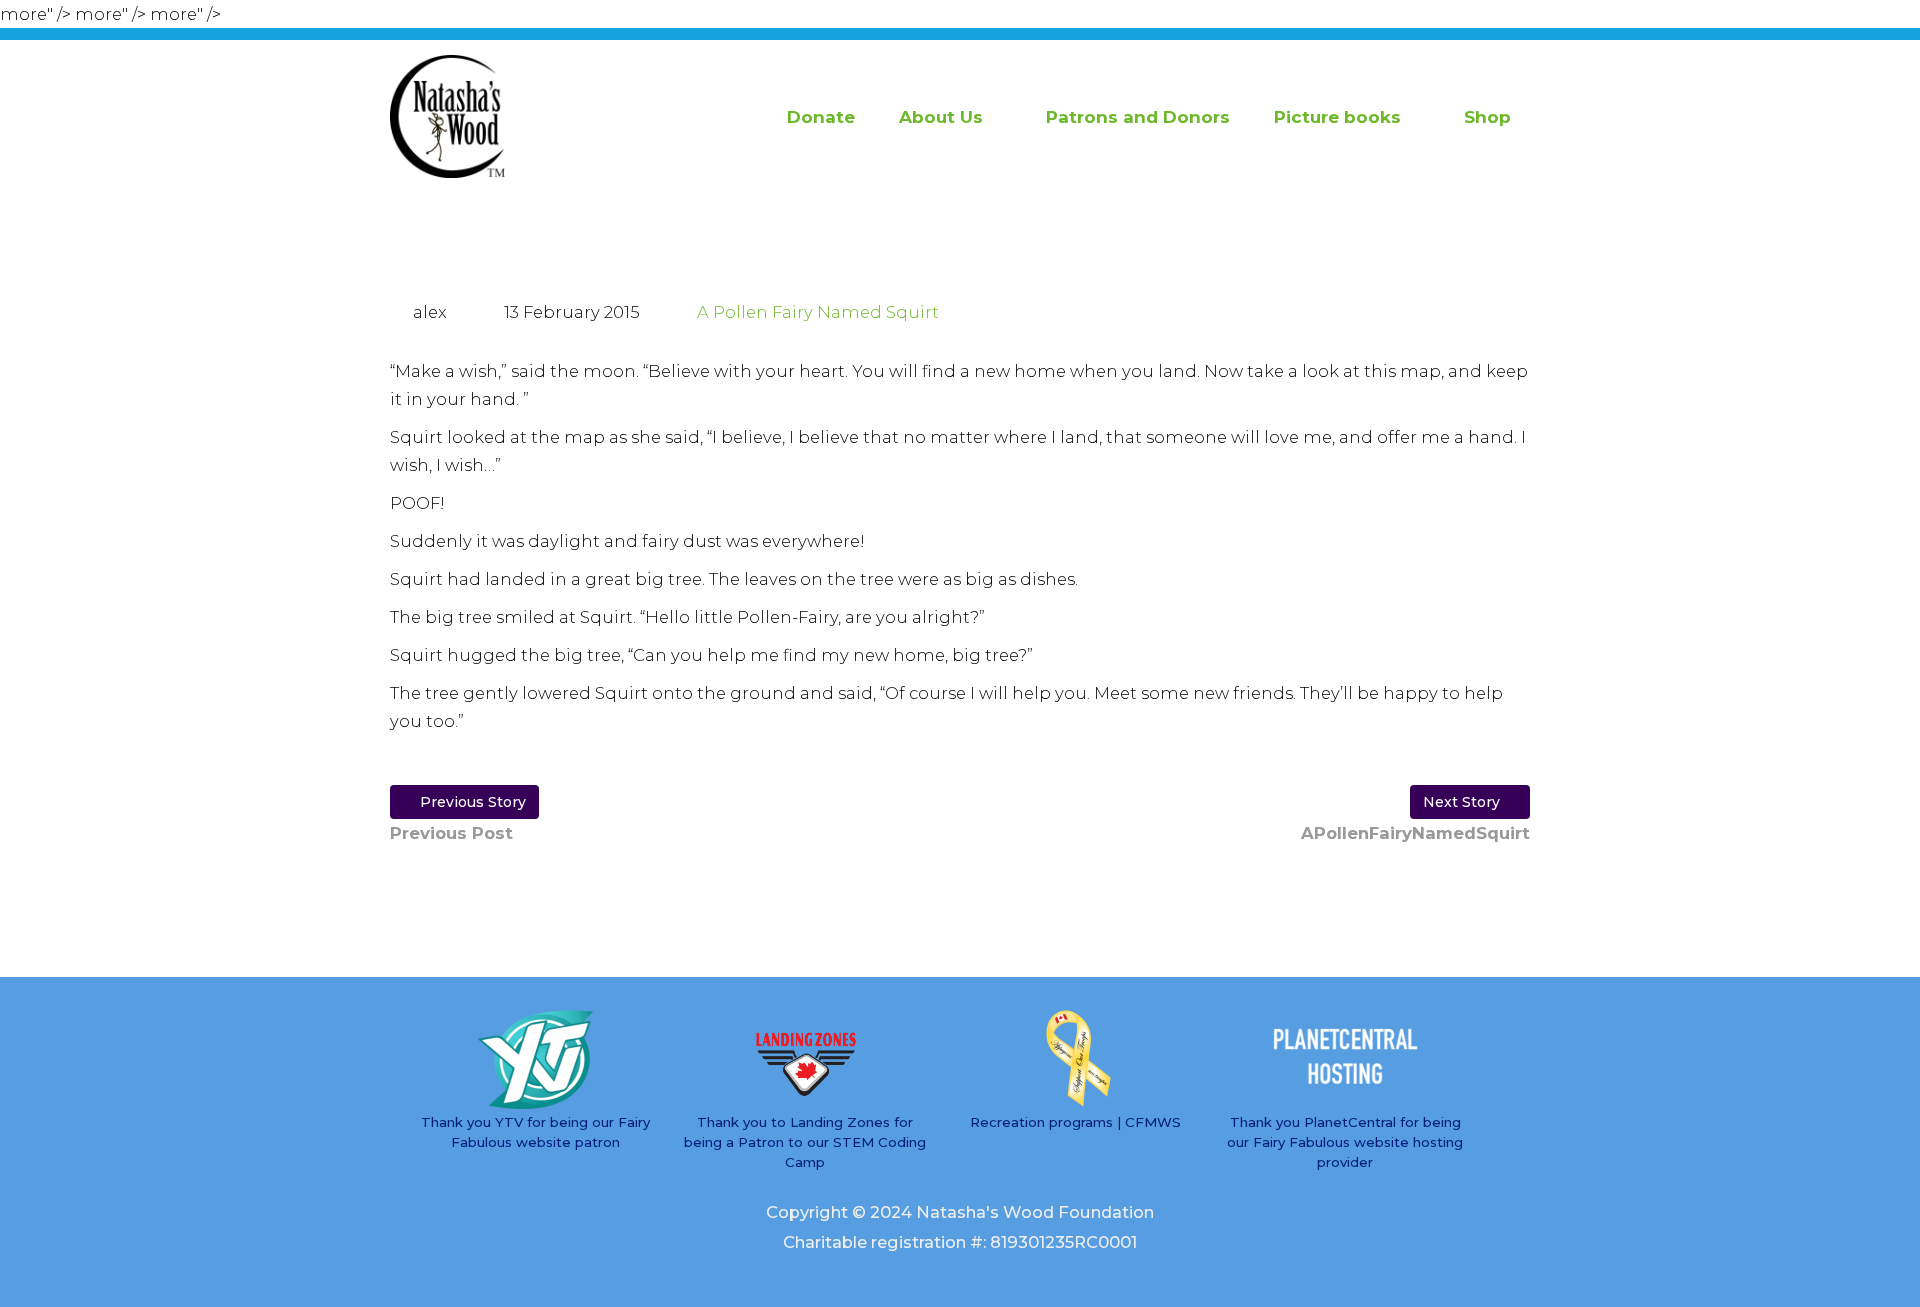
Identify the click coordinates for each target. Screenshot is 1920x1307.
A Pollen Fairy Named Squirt (818, 312)
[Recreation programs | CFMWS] (1075, 1060)
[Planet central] (1345, 1060)
